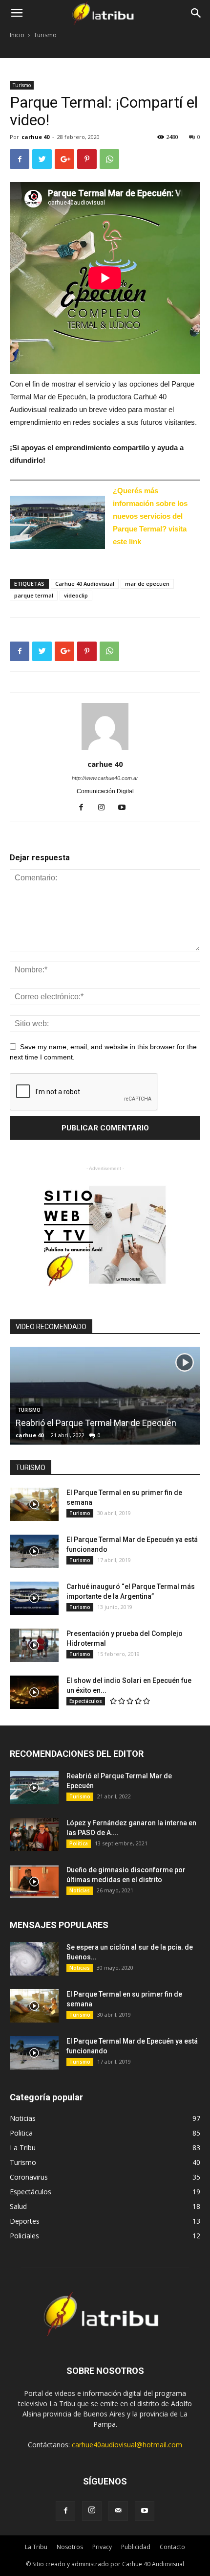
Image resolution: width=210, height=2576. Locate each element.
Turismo (45, 35)
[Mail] (118, 2511)
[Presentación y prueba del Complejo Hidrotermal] (34, 1645)
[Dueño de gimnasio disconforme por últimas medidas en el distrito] (34, 1882)
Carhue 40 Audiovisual (85, 584)
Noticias (80, 1890)
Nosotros (70, 2547)
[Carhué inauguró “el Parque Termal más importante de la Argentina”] (34, 1598)
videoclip (76, 595)
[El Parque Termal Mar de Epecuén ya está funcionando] (34, 1552)
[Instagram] (105, 808)
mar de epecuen (147, 584)
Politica (79, 1843)
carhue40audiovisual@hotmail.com (127, 2445)
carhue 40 (35, 137)
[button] (196, 13)
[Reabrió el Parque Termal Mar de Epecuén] (34, 1788)
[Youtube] (126, 808)
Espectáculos (86, 1701)
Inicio (17, 35)
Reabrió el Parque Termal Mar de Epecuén (96, 1423)
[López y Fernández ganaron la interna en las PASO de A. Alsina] (34, 1835)
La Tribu (36, 2547)
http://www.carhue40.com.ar (105, 778)
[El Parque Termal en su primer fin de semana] (34, 1505)
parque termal (34, 595)
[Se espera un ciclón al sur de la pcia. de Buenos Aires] (34, 1959)
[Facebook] (85, 808)
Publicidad (136, 2547)
